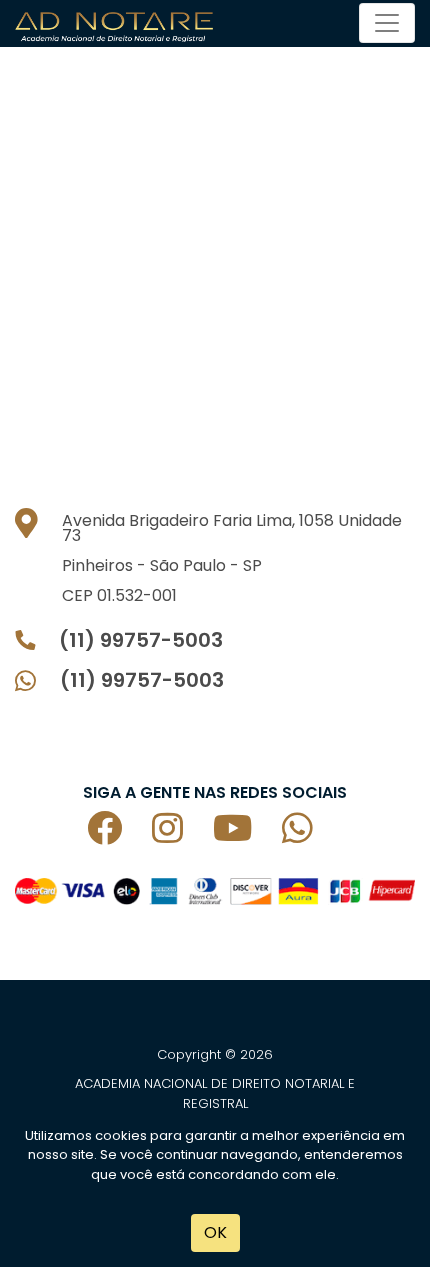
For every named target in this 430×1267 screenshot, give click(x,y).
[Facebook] (119, 835)
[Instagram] (182, 835)
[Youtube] (247, 835)
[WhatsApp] (312, 835)
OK (215, 1232)
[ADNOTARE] (119, 23)
